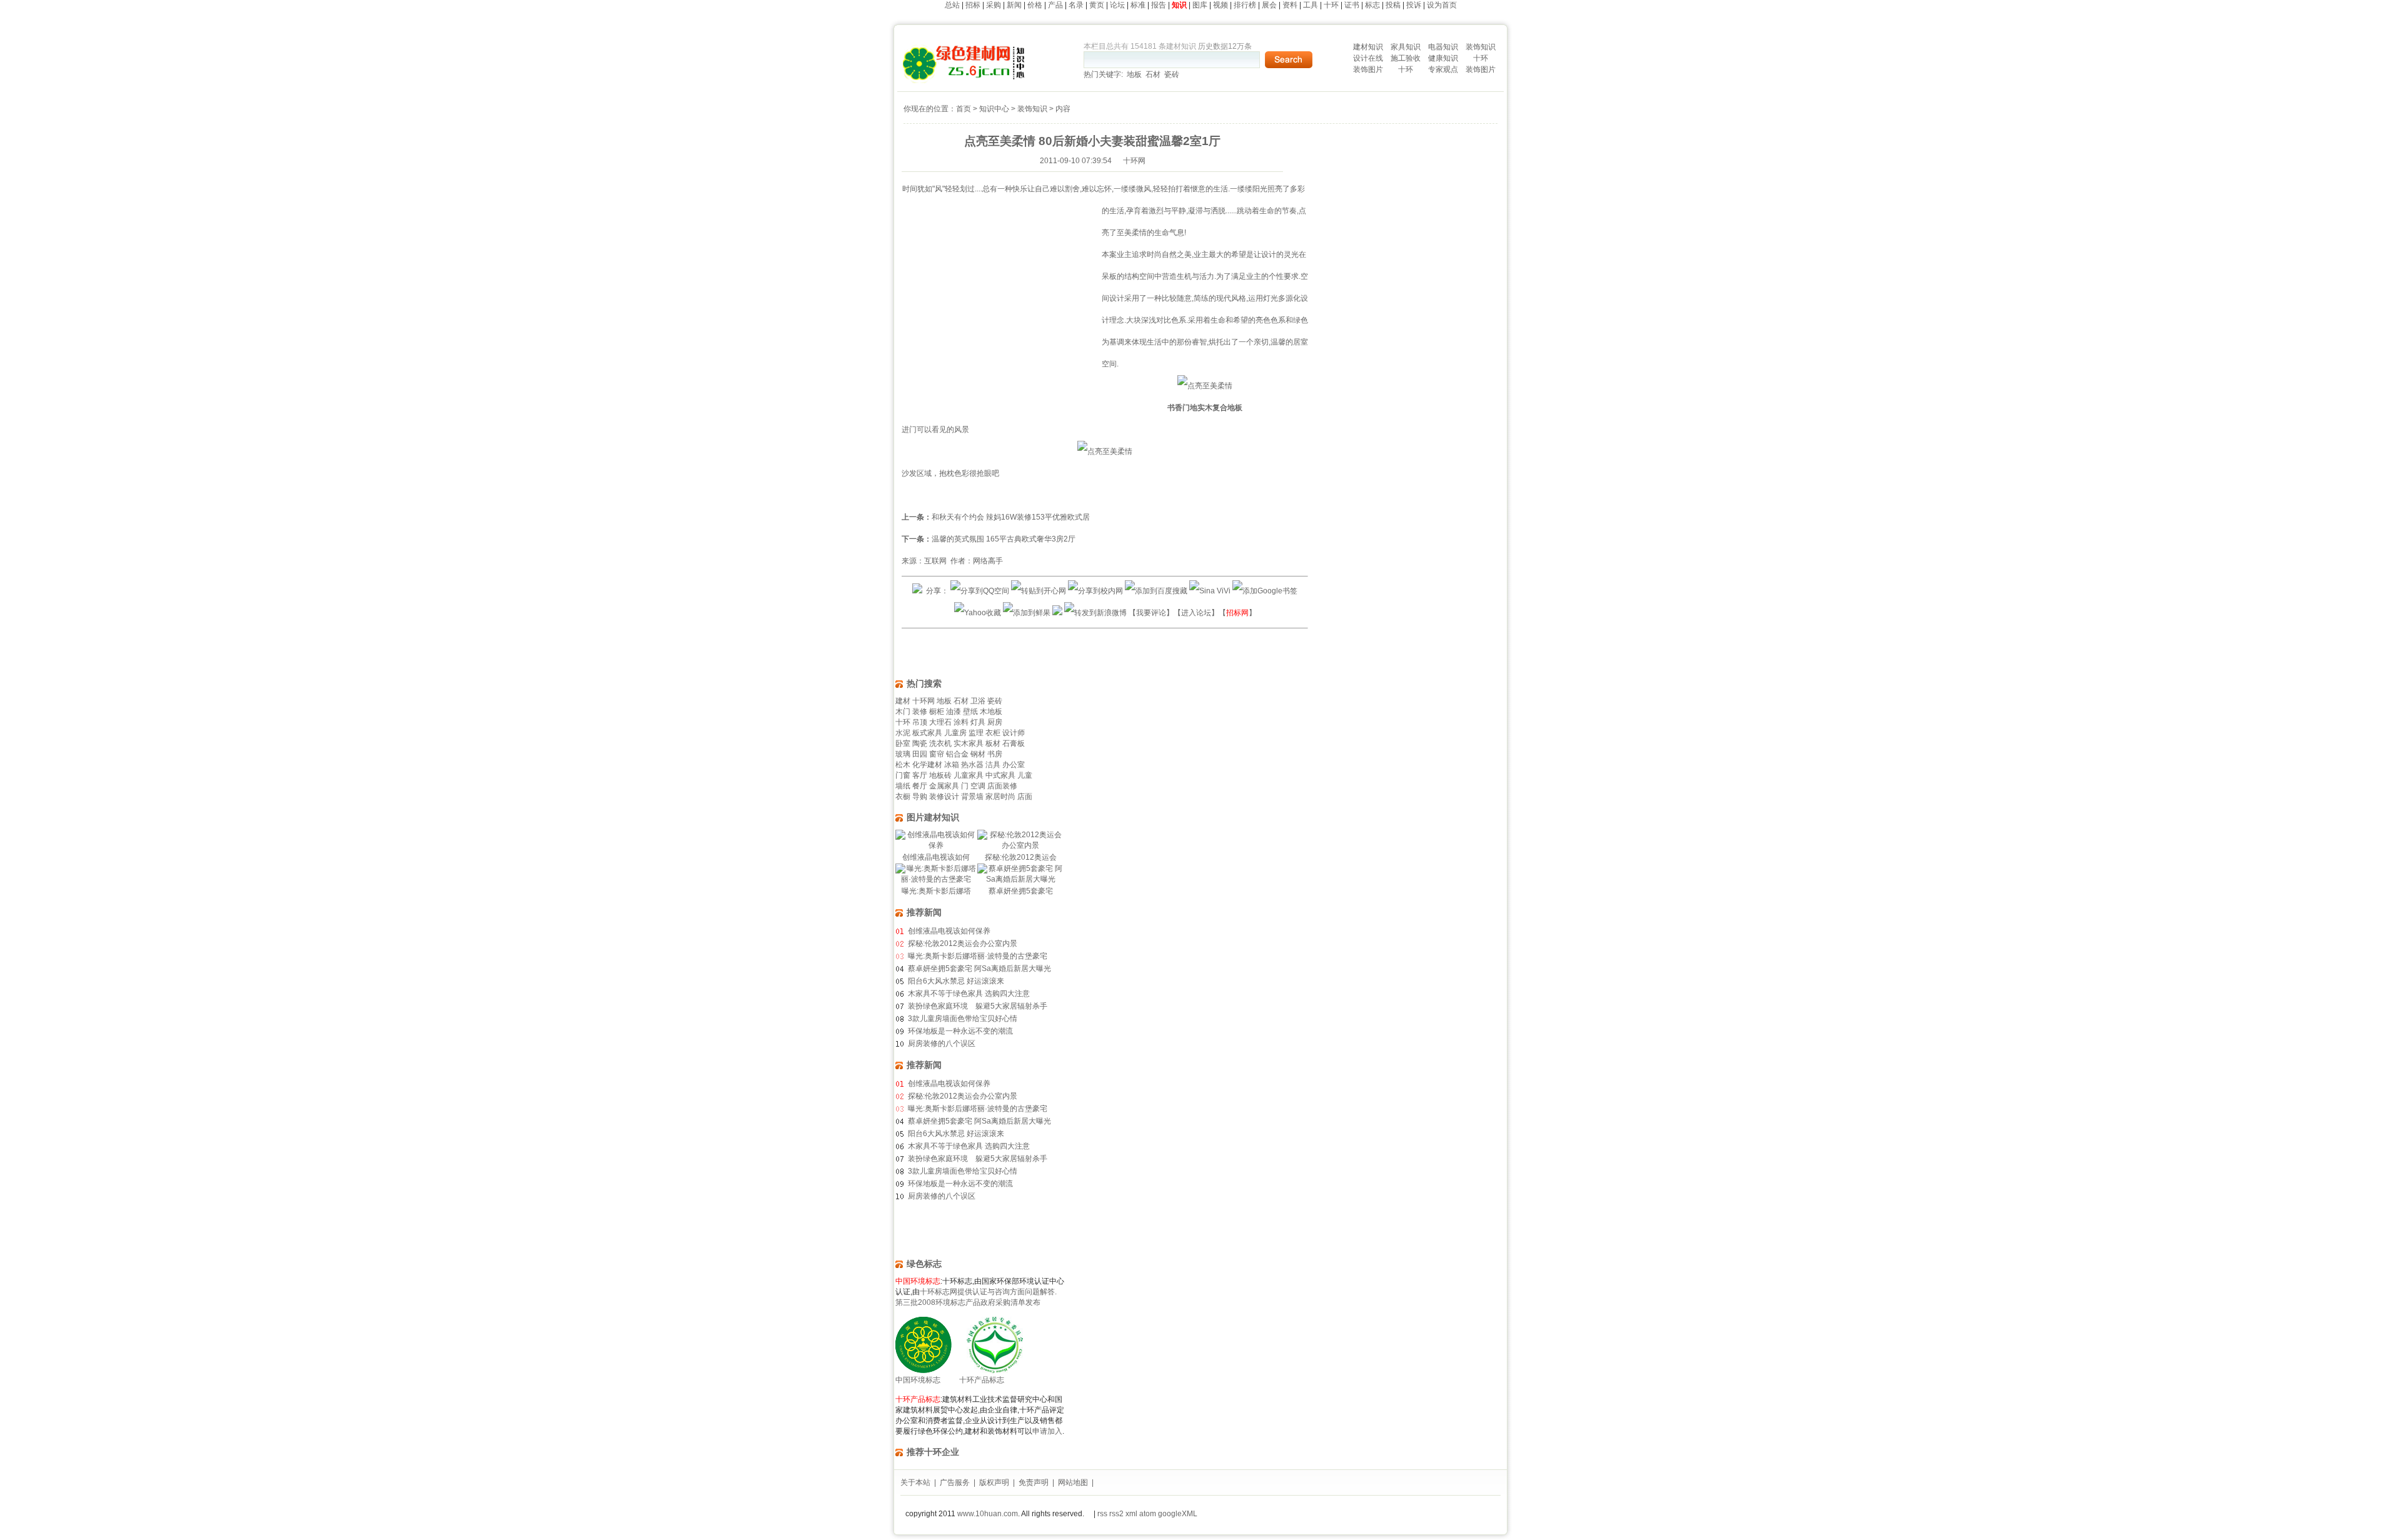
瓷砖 (1172, 74)
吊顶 (920, 722)
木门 (903, 712)
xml (1131, 1514)
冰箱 (952, 765)
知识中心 (994, 109)
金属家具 (944, 786)
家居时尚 (1000, 797)
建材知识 (1368, 47)
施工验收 (1406, 58)
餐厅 (920, 786)
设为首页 (1442, 5)
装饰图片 (1368, 69)
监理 (976, 733)
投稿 (1393, 5)
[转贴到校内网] (1095, 591)
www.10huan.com (988, 1514)
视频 (1221, 5)
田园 (920, 754)
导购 (920, 797)
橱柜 (937, 712)
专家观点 (1443, 69)
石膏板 (1014, 743)
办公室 (1014, 765)
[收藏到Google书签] (1265, 591)
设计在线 (1368, 58)
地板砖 (940, 775)
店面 (1025, 797)
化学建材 (927, 765)
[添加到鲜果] (1027, 613)
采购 (994, 5)
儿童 (1025, 775)
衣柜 (993, 733)
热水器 (972, 765)
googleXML (1178, 1514)
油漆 (954, 712)
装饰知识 (1481, 47)
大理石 (940, 722)
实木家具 (969, 743)
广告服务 (955, 1482)
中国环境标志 (918, 1380)
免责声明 (1034, 1482)
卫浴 (978, 701)
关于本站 (915, 1482)
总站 (952, 5)
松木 (903, 765)
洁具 (993, 765)
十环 (1331, 5)
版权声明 (994, 1482)
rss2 (1116, 1514)
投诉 (1414, 5)
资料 (1290, 5)
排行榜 (1245, 5)
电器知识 (1443, 47)
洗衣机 (940, 743)
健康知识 (1443, 58)
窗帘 (937, 754)
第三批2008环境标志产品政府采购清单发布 (968, 1302)
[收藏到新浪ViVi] (1210, 591)
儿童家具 (969, 775)
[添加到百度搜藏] (1156, 591)
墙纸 (903, 786)
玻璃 (903, 754)
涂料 (961, 722)
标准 (1138, 5)
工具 (1311, 5)
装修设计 (944, 797)
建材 (903, 701)
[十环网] (965, 81)
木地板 (991, 712)
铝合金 (957, 754)
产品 (1055, 5)
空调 (978, 786)
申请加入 (1047, 1431)
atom (1148, 1514)
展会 (1269, 5)
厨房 (995, 722)
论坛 (1117, 5)
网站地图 (1073, 1482)
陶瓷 (920, 743)
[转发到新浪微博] (1095, 613)
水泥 (903, 733)
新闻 (1014, 5)
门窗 (903, 775)
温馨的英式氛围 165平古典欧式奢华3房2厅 (1004, 539)
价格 (1035, 5)
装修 (920, 712)
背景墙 (972, 797)
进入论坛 (1196, 613)
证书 (1352, 5)
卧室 (903, 743)
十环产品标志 (982, 1380)
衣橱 (903, 797)
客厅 (920, 775)
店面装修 (1002, 786)
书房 (995, 754)
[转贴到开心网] (1039, 591)
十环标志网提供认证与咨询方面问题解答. (988, 1292)
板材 (993, 743)
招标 (973, 5)
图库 (1200, 5)
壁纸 (970, 712)
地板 (1134, 74)
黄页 (1097, 5)
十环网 (924, 701)
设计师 (1014, 733)
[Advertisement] (1007, 311)
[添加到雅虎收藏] (978, 613)
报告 (1159, 5)
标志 (1372, 5)
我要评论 (1151, 613)
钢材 (978, 754)
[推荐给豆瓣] (1057, 613)
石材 (1153, 74)
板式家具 (927, 733)
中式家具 (1000, 775)
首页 (964, 109)
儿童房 (955, 733)
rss (1101, 1514)
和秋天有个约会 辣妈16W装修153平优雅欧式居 (1011, 517)
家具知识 (1406, 47)
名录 (1076, 5)
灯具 (978, 722)
